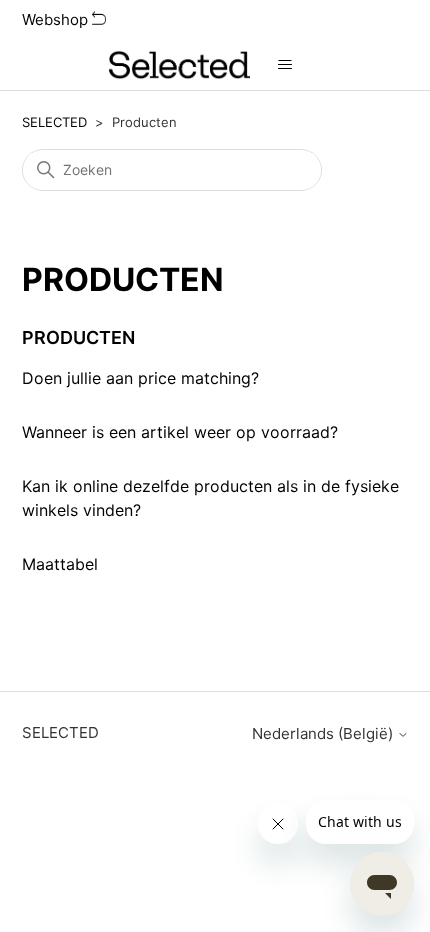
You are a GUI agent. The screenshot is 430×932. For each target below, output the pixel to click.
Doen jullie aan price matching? (140, 378)
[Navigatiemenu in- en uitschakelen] (285, 65)
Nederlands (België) (324, 733)
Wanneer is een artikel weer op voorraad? (180, 432)
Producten (78, 337)
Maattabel (60, 564)
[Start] (179, 65)
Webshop (57, 19)
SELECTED (54, 122)
